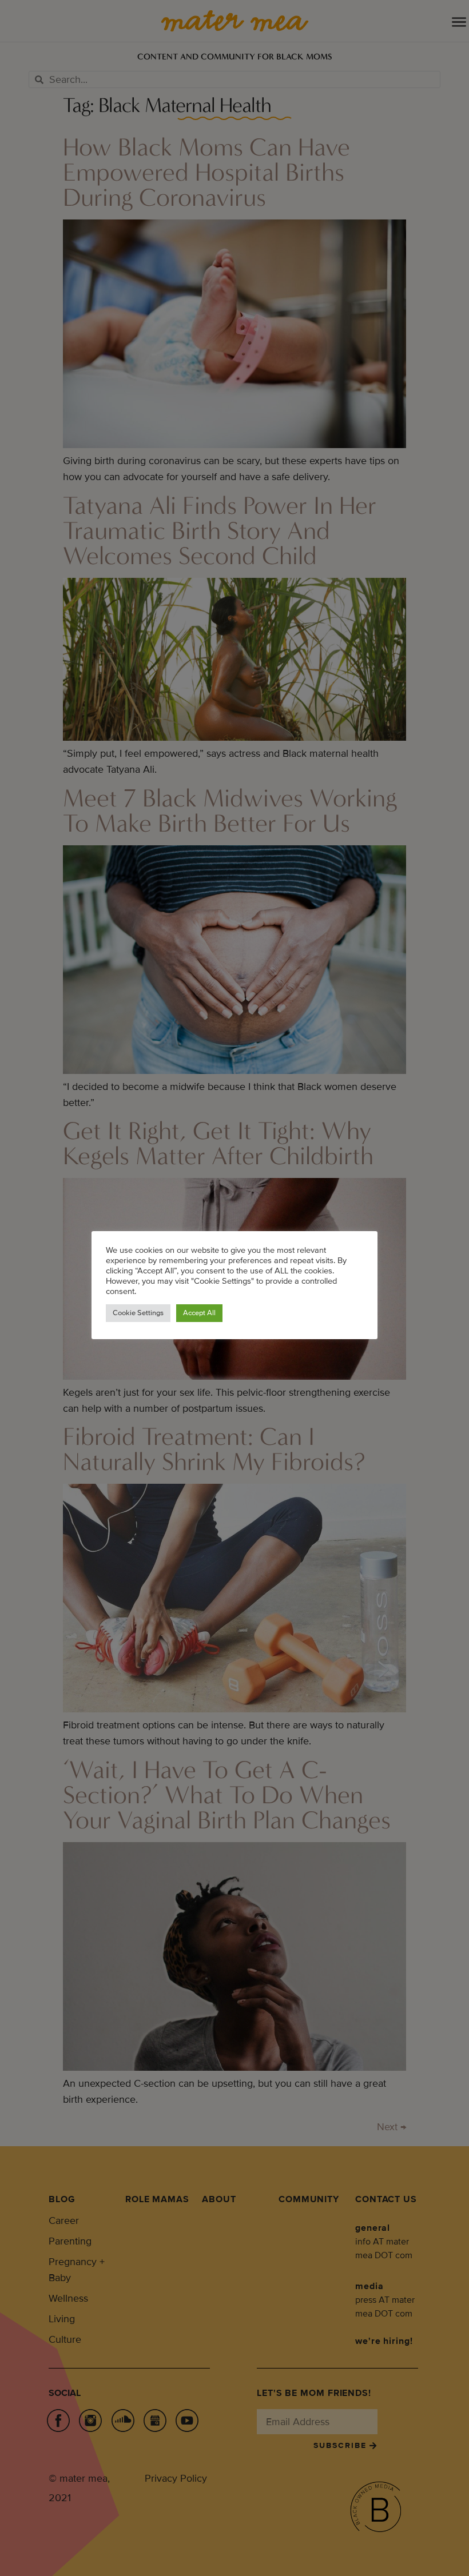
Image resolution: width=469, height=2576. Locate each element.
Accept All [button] (199, 1313)
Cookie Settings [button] (138, 1313)
